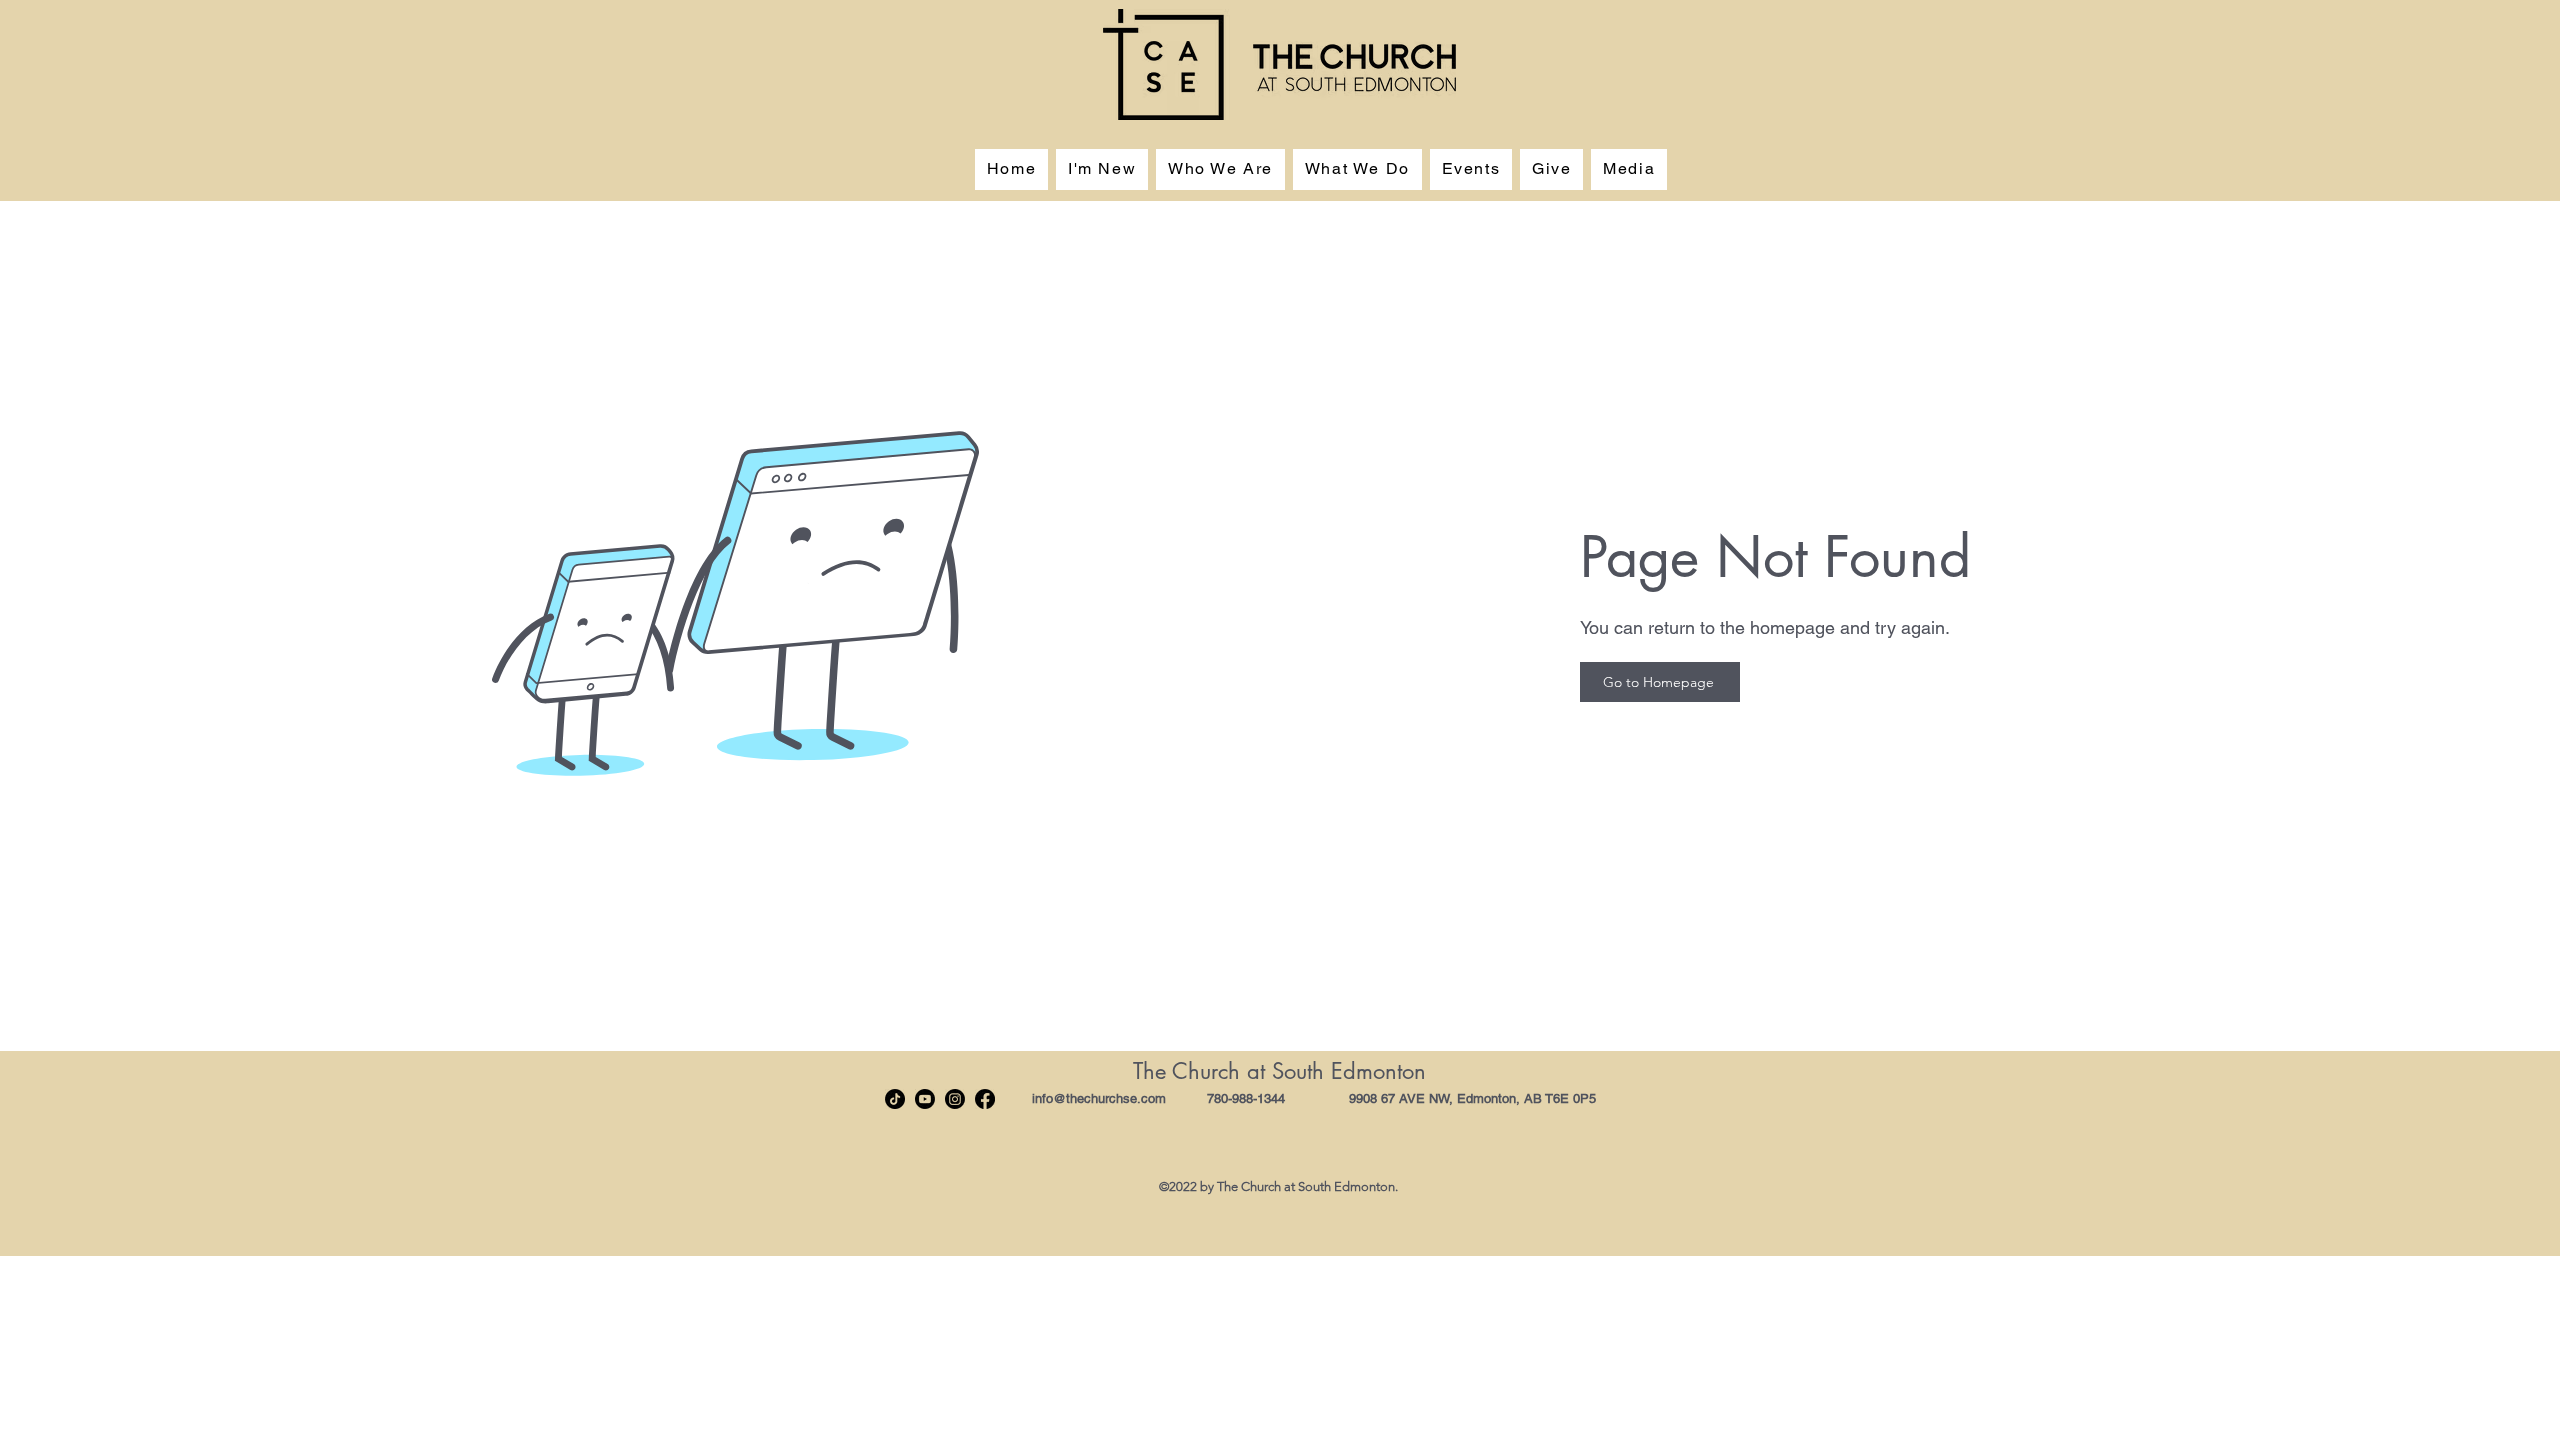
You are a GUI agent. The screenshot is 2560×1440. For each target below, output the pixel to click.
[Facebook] (985, 1099)
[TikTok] (895, 1099)
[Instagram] (955, 1099)
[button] (1220, 169)
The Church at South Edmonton (1279, 1071)
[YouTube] (925, 1099)
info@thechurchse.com (1099, 1098)
